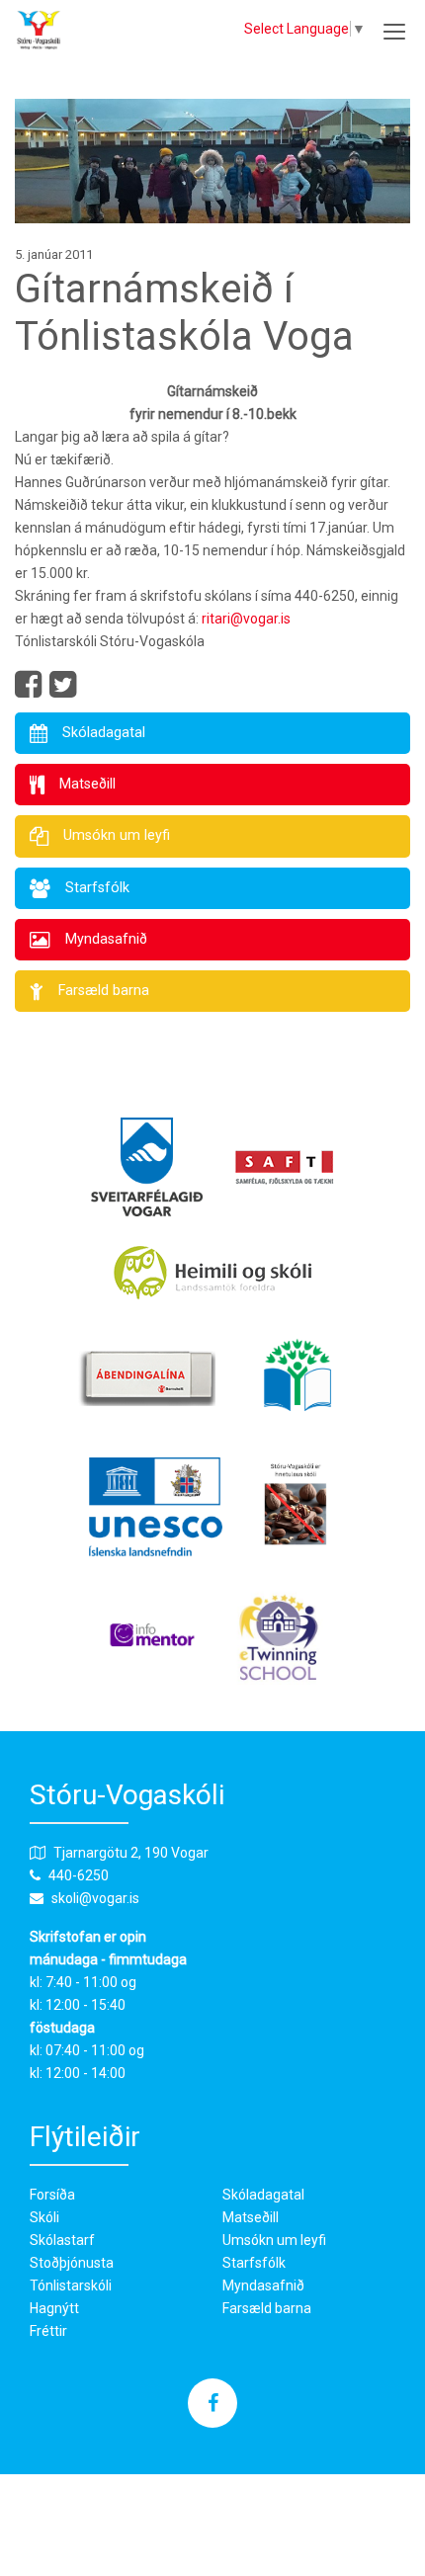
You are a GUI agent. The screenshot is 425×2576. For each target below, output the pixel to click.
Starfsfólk (254, 2263)
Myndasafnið (263, 2285)
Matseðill (251, 2217)
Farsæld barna (267, 2308)
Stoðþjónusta (72, 2263)
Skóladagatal (263, 2195)
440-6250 (79, 1875)
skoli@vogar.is (95, 1898)
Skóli (44, 2217)
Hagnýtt (54, 2308)
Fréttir (48, 2331)
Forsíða (52, 2195)
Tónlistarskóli (71, 2285)
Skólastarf (62, 2240)
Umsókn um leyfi (274, 2240)
